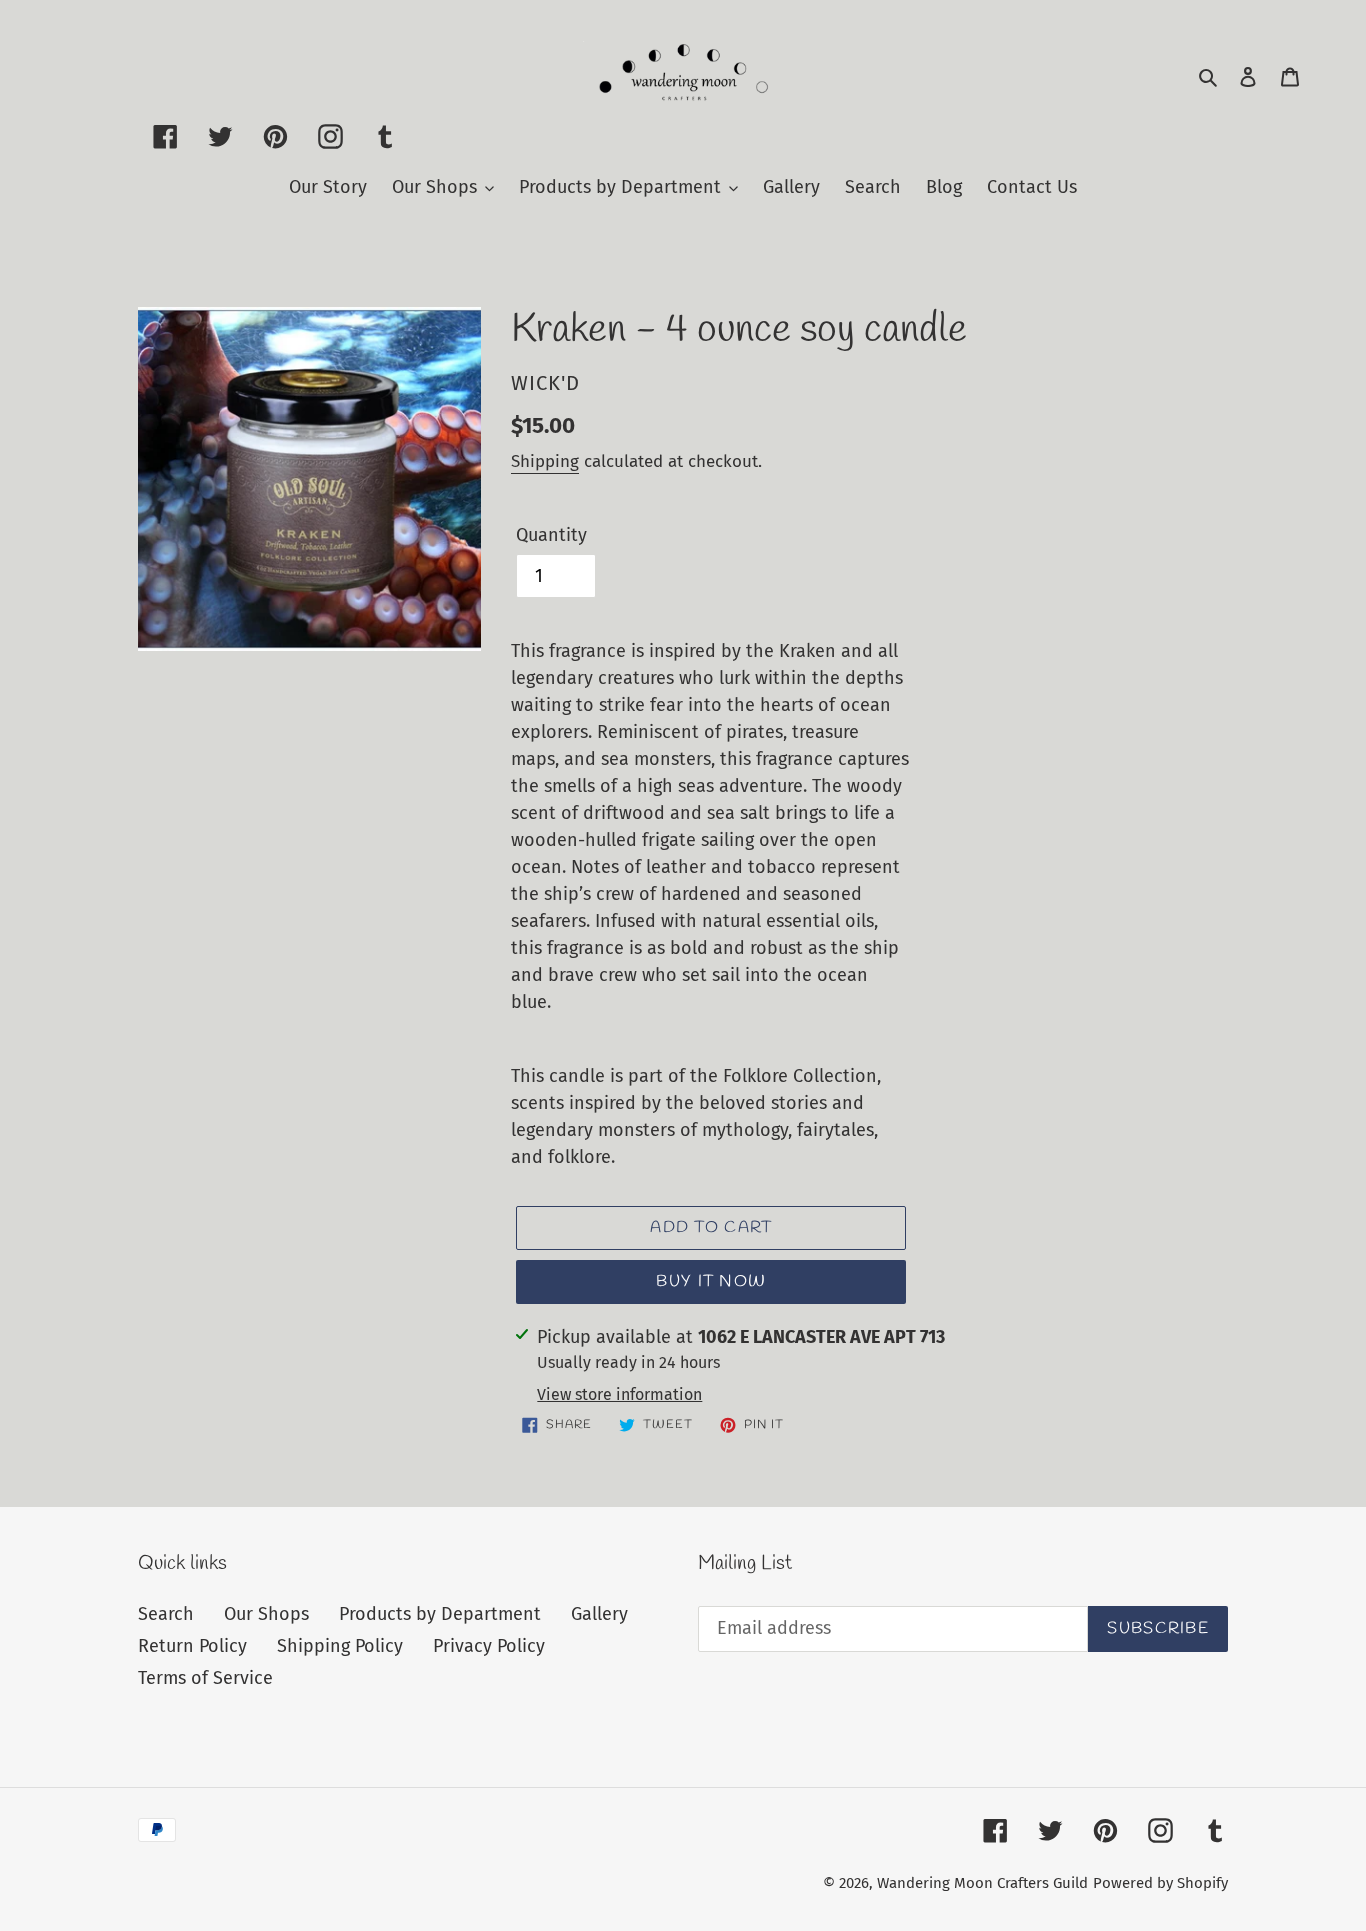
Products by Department (440, 1614)
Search (166, 1614)
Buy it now (711, 1281)
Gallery (599, 1614)
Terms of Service (205, 1678)
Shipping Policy (340, 1646)
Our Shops (266, 1614)
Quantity (551, 535)
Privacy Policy (489, 1646)
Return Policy (192, 1646)
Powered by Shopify (1160, 1883)
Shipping (545, 461)
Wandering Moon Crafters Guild (982, 1883)
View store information (619, 1394)
